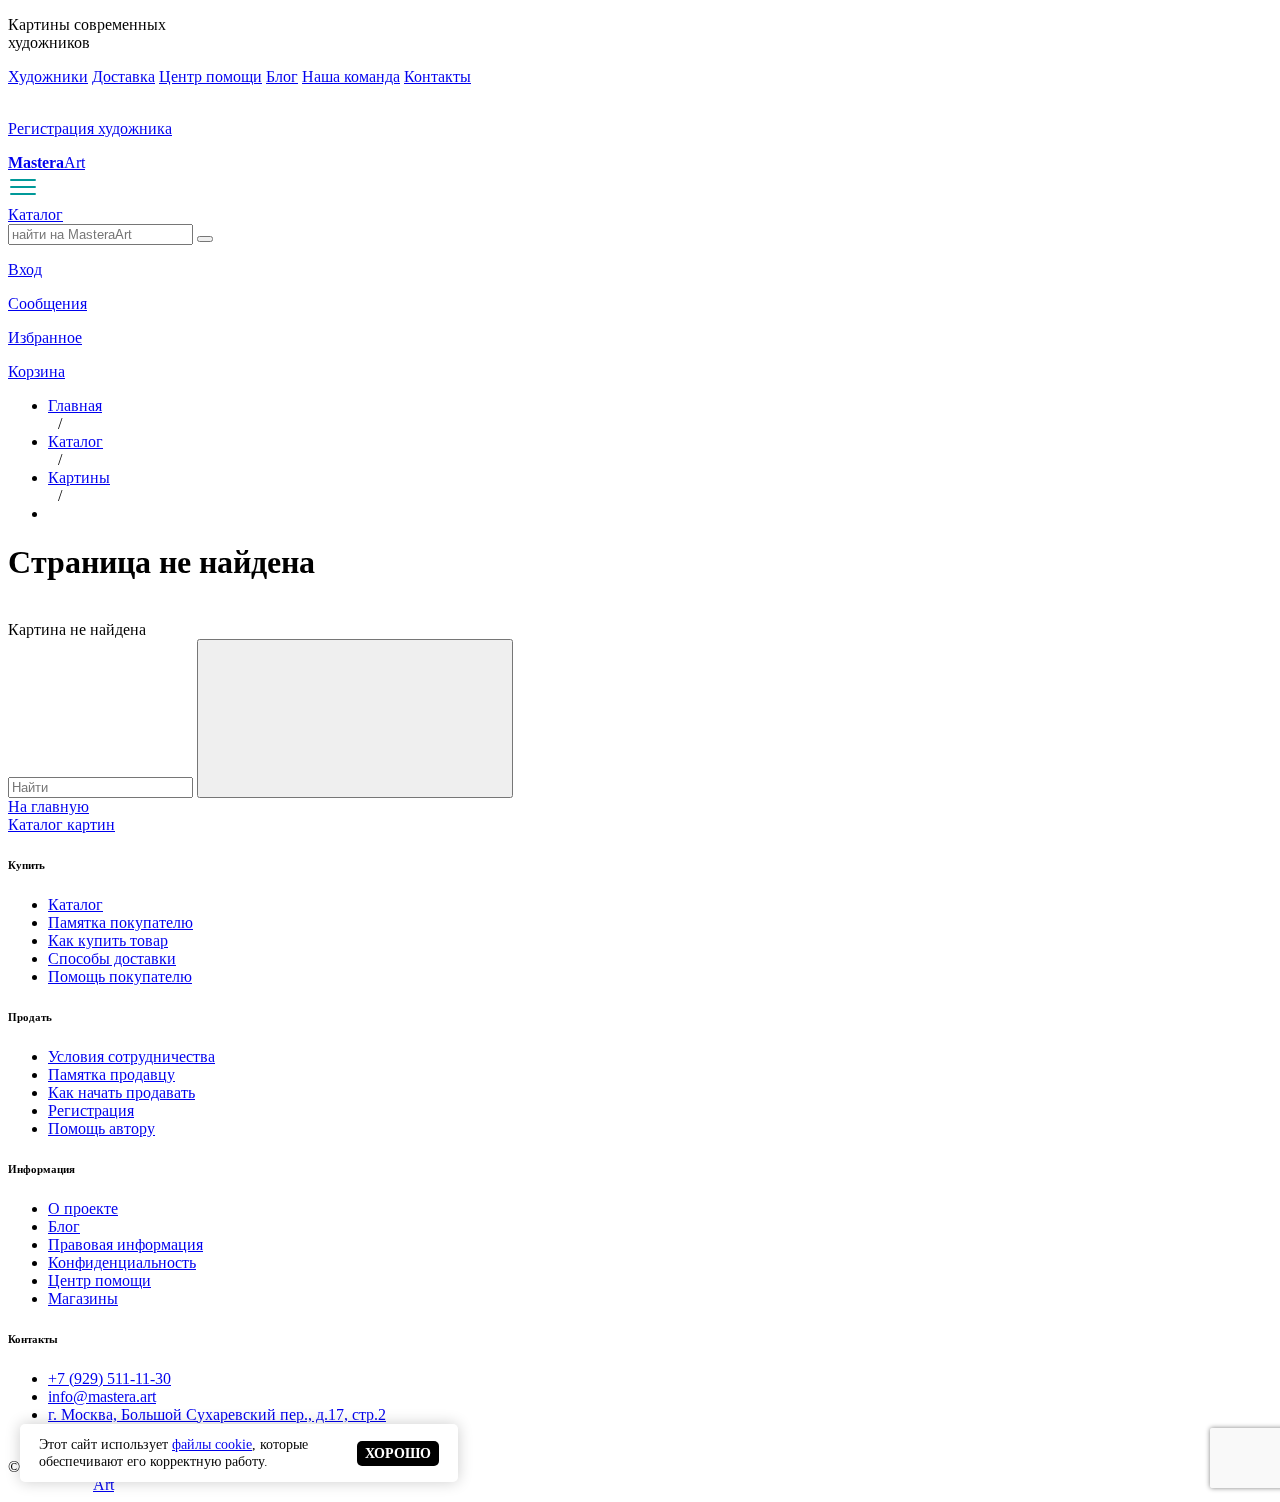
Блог (282, 76)
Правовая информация (125, 1244)
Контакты (437, 76)
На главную (48, 806)
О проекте (83, 1208)
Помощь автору (101, 1128)
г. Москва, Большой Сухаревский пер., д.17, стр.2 (217, 1414)
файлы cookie (212, 1444)
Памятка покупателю (120, 922)
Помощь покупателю (120, 976)
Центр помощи (210, 76)
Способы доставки (112, 958)
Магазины (83, 1298)
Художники (48, 76)
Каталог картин (61, 824)
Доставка (123, 76)
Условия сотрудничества (131, 1056)
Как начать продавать (121, 1092)
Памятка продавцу (111, 1074)
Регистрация (91, 1110)
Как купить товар (108, 940)
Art (46, 162)
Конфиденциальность (122, 1262)
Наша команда (351, 76)
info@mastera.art (102, 1396)
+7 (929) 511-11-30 (109, 1378)
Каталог (35, 214)
